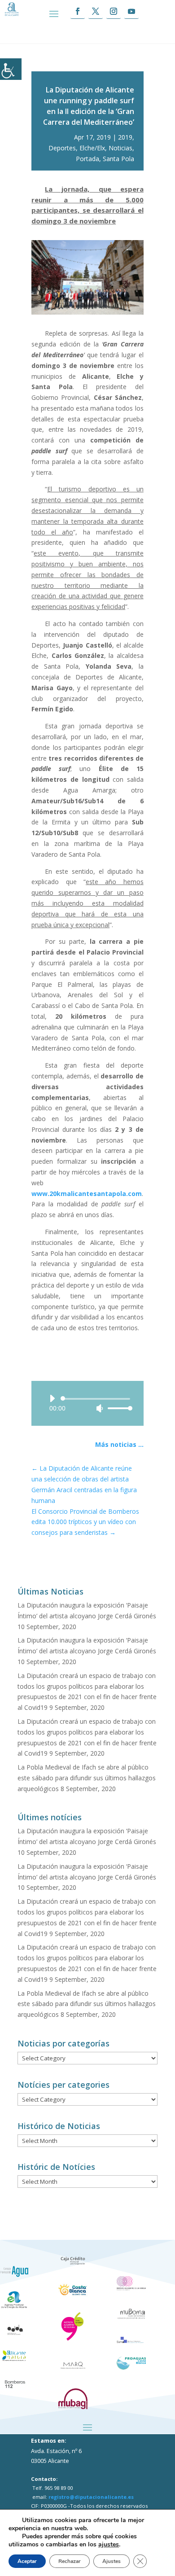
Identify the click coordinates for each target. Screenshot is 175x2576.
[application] (87, 1403)
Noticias (120, 148)
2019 (125, 137)
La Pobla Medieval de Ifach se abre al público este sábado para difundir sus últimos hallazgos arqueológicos (87, 1778)
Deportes (62, 148)
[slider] (118, 1408)
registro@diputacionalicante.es (91, 2497)
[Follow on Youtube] (131, 11)
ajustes (109, 2545)
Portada (87, 159)
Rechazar (70, 2561)
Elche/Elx (92, 148)
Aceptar (27, 2561)
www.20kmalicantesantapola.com (87, 1194)
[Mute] (100, 1408)
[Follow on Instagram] (114, 11)
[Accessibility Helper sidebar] (11, 69)
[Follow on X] (96, 11)
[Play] (52, 1398)
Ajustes (112, 2561)
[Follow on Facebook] (78, 11)
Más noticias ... (119, 1444)
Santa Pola (118, 159)
